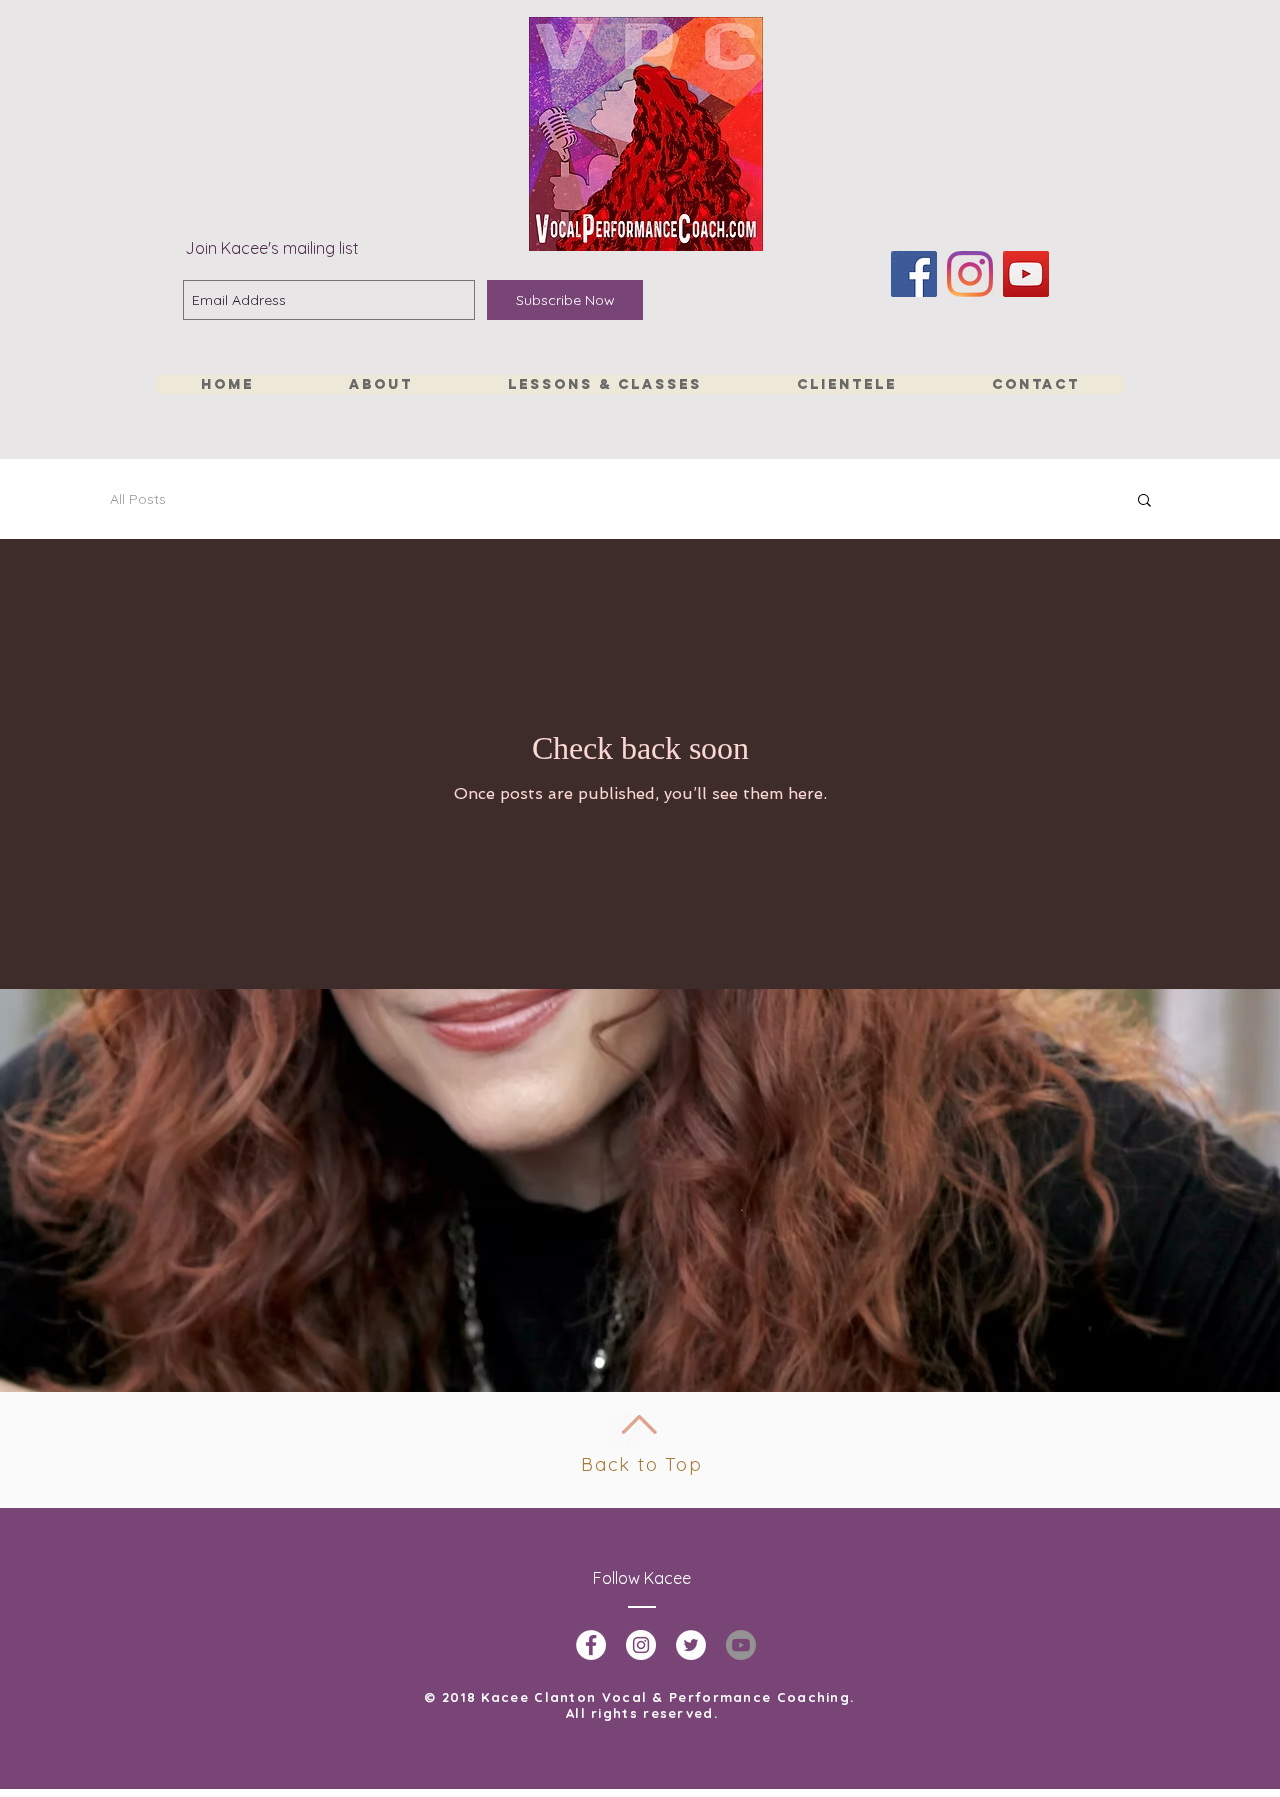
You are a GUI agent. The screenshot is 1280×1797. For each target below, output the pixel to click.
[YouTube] (1026, 274)
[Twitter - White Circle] (691, 1645)
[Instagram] (970, 274)
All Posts (138, 499)
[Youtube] (741, 1645)
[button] (1144, 501)
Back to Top (642, 1464)
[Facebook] (914, 274)
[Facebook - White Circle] (591, 1645)
